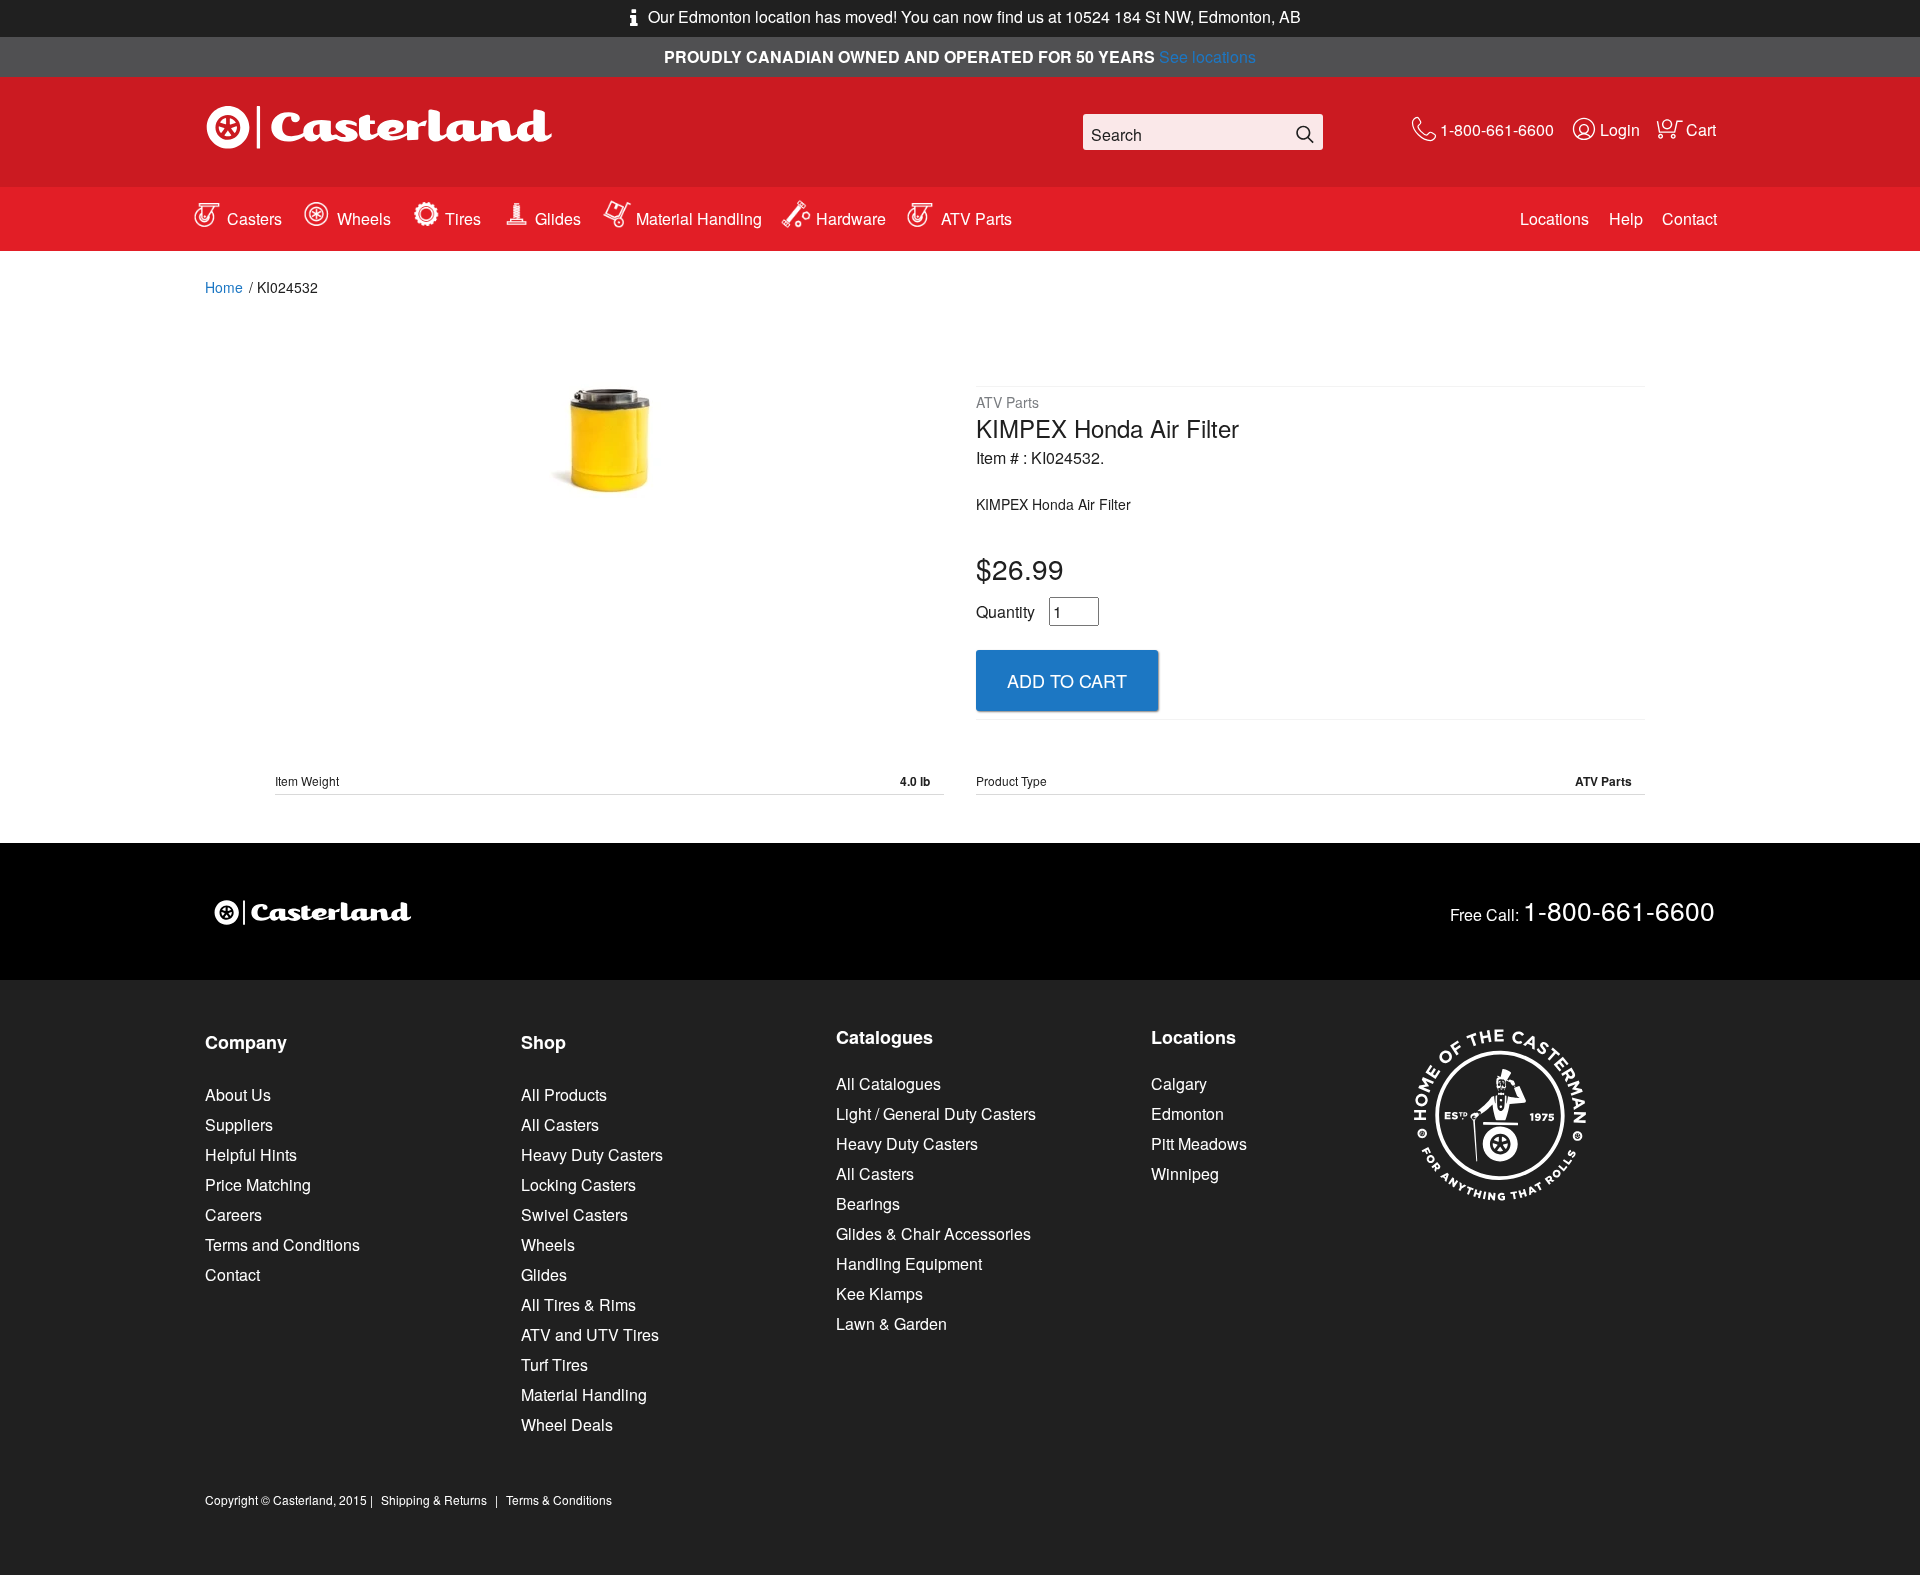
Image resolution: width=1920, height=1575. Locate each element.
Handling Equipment (909, 1263)
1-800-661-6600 (1497, 129)
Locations (1554, 218)
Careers (233, 1214)
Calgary (1179, 1083)
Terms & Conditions (559, 1499)
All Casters (560, 1124)
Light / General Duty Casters (936, 1113)
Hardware (851, 218)
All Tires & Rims (578, 1304)
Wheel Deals (567, 1424)
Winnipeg (1185, 1173)
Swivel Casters (574, 1214)
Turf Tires (554, 1364)
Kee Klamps (879, 1293)
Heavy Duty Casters (592, 1154)
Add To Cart (1067, 680)
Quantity (1005, 611)
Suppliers (239, 1124)
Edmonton (1187, 1113)
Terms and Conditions (282, 1244)
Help (1626, 218)
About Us (238, 1094)
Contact (1689, 218)
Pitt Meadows (1199, 1143)
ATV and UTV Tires (590, 1334)
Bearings (868, 1203)
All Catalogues (888, 1083)
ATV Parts (976, 218)
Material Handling (699, 218)
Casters (254, 218)
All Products (564, 1094)
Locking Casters (578, 1184)
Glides (558, 218)
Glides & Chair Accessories (933, 1233)
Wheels (364, 218)
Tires (463, 218)
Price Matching (258, 1184)
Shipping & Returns (434, 1499)
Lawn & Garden (891, 1323)
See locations (1207, 56)
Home (224, 287)
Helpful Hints (251, 1154)
